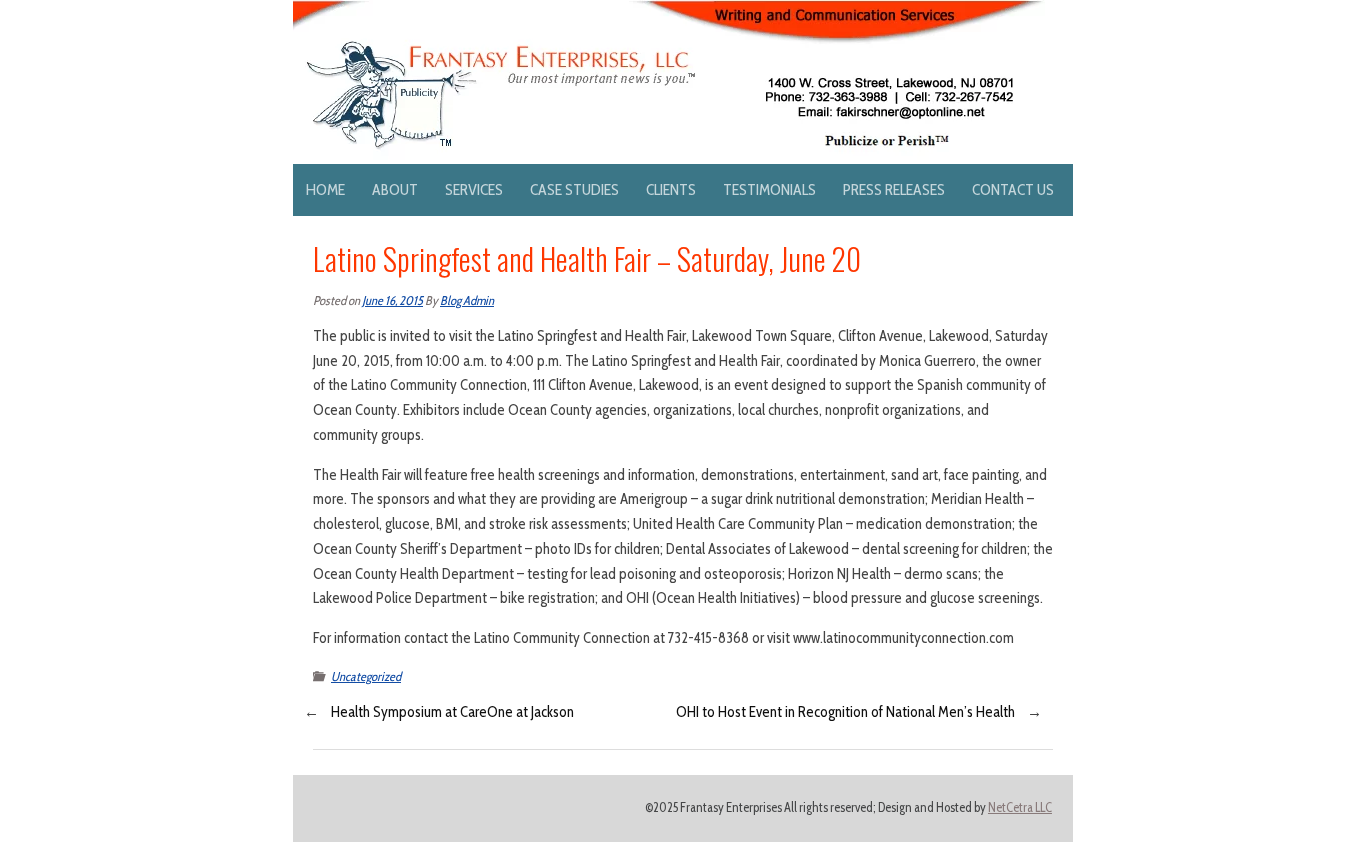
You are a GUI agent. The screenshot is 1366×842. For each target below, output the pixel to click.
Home (325, 189)
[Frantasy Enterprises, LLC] (669, 12)
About (395, 189)
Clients (671, 189)
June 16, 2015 (392, 300)
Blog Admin (467, 300)
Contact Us (1013, 189)
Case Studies (574, 189)
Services (474, 189)
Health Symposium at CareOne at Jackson (452, 712)
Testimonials (769, 189)
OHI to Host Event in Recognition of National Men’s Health (845, 712)
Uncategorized (366, 676)
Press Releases (894, 189)
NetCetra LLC (1020, 807)
